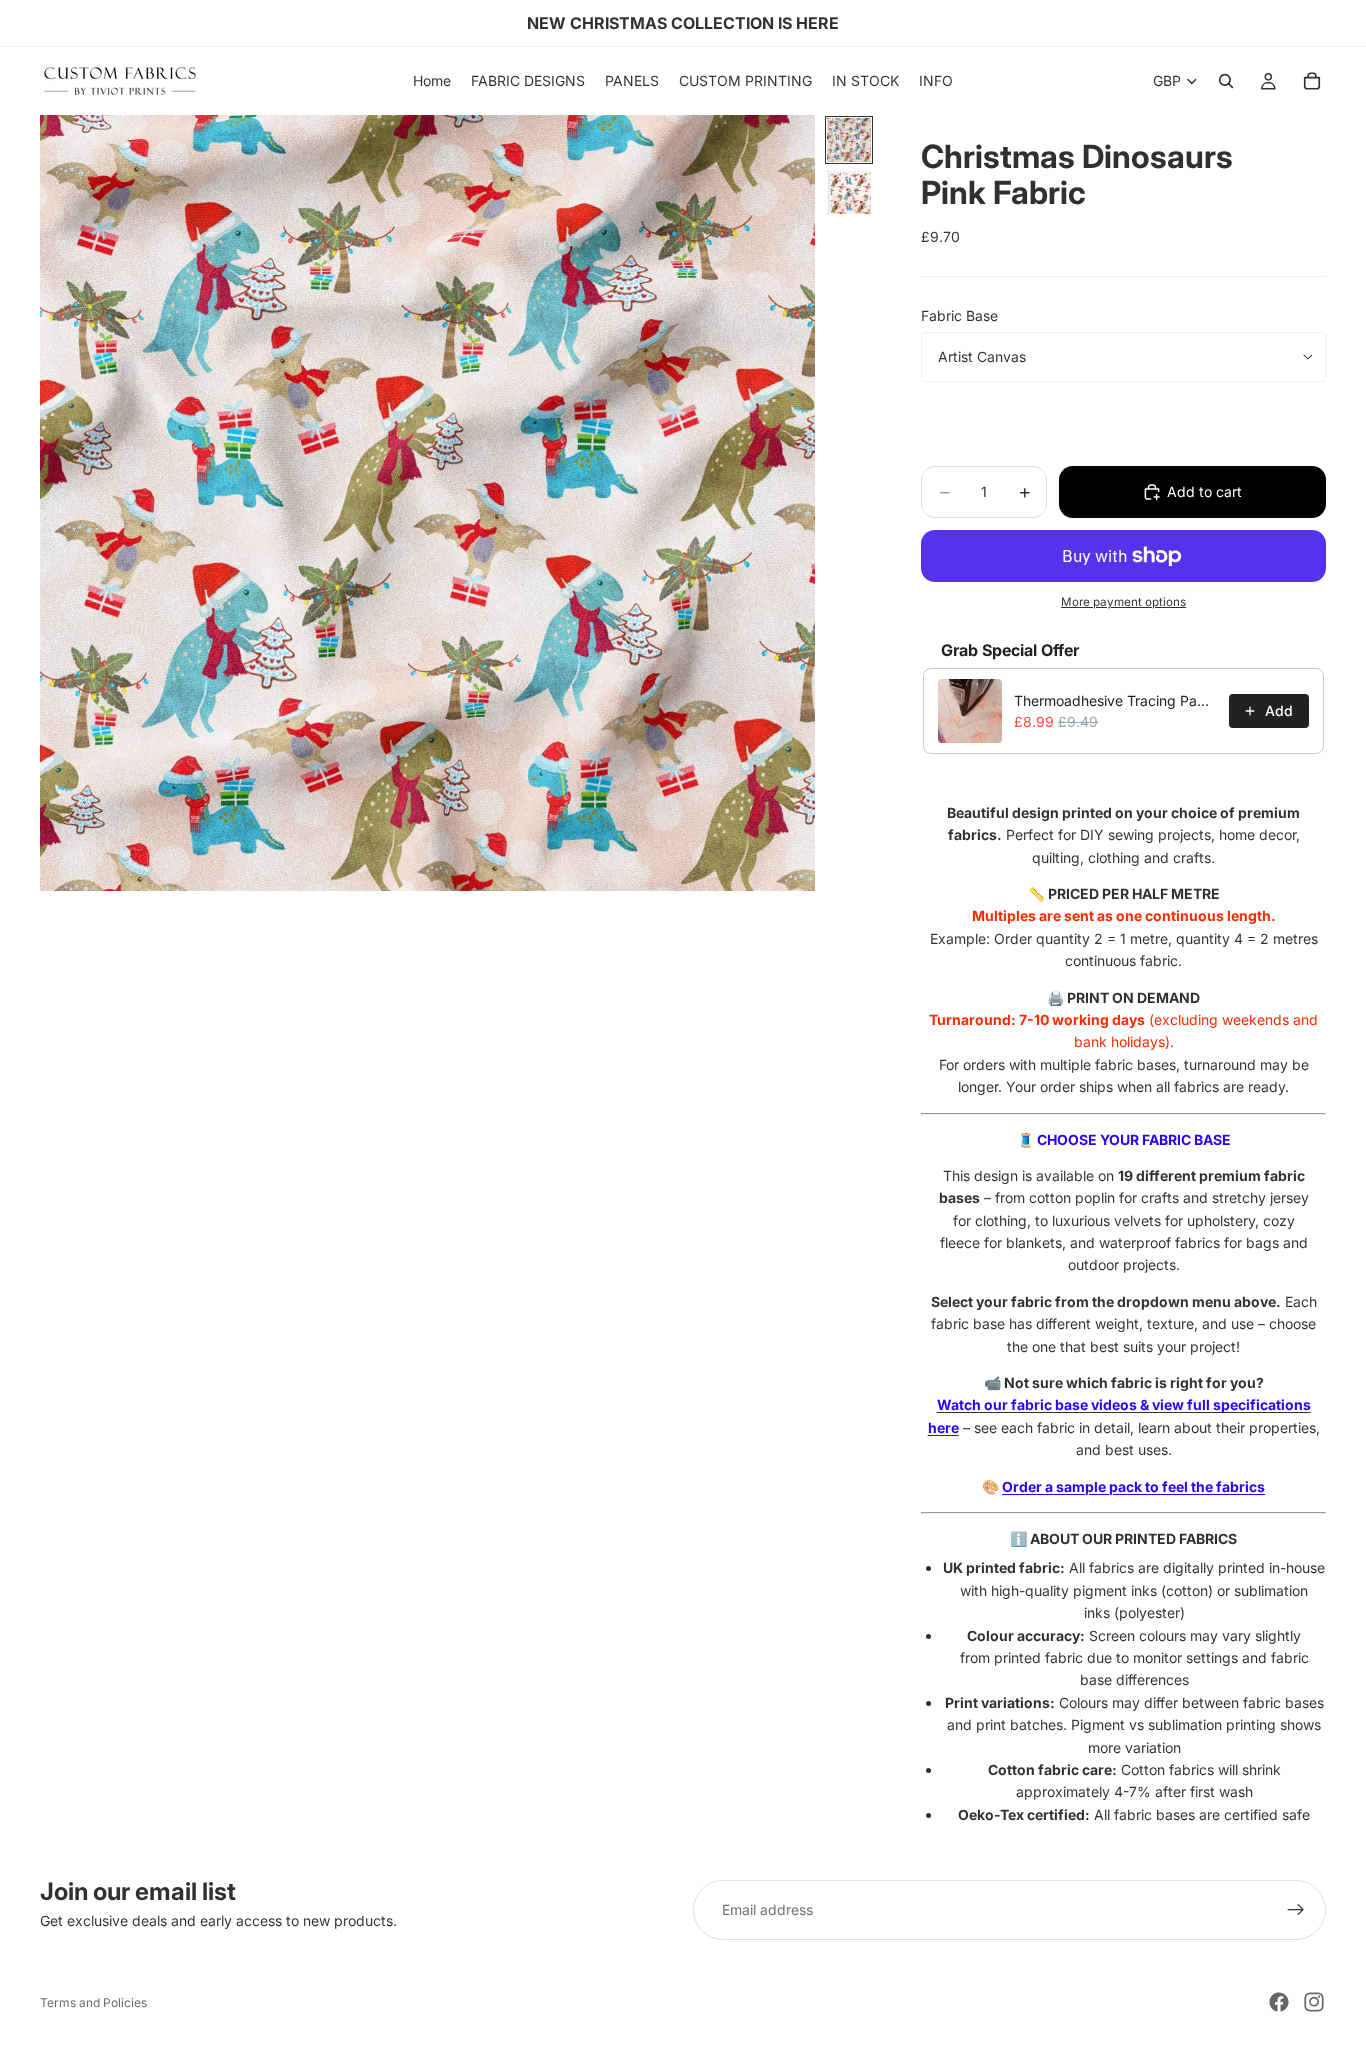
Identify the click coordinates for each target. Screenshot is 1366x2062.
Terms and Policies (93, 2002)
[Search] (1226, 81)
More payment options (1123, 602)
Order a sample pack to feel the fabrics (1133, 1486)
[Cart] (1312, 81)
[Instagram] (1314, 2002)
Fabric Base (959, 315)
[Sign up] (1296, 1910)
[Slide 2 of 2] (849, 192)
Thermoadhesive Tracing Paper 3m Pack (1115, 700)
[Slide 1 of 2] (849, 140)
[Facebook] (1279, 2002)
